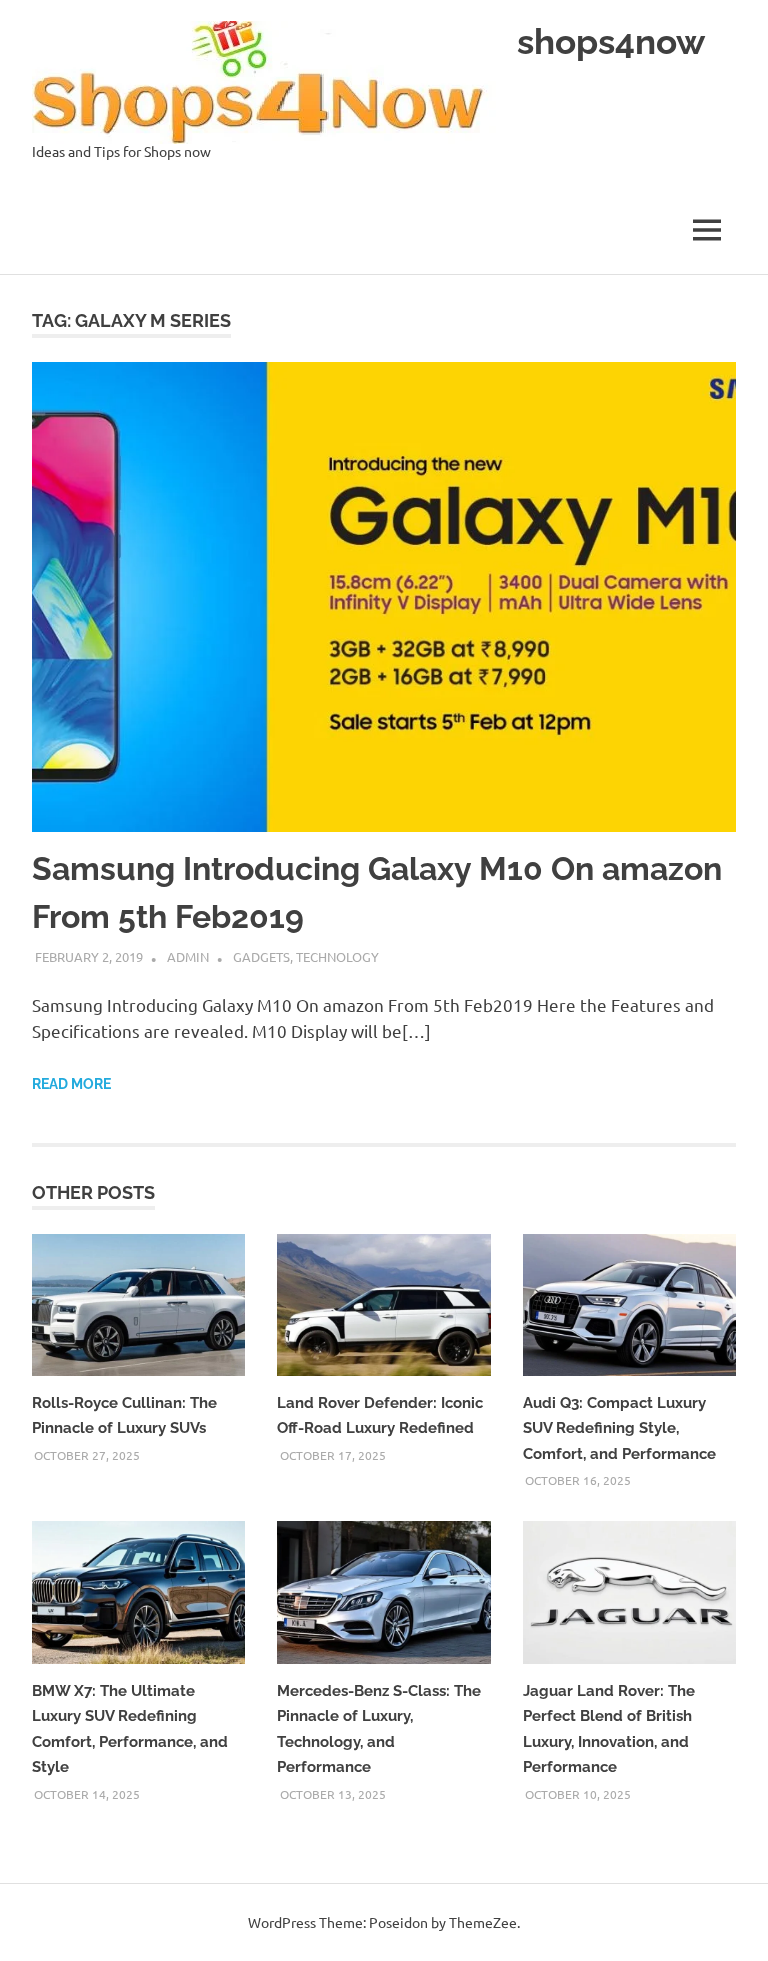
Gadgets (261, 956)
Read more (71, 1084)
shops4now (611, 41)
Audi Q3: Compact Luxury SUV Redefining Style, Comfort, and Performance (619, 1428)
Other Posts (93, 1192)
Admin (188, 956)
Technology (337, 956)
